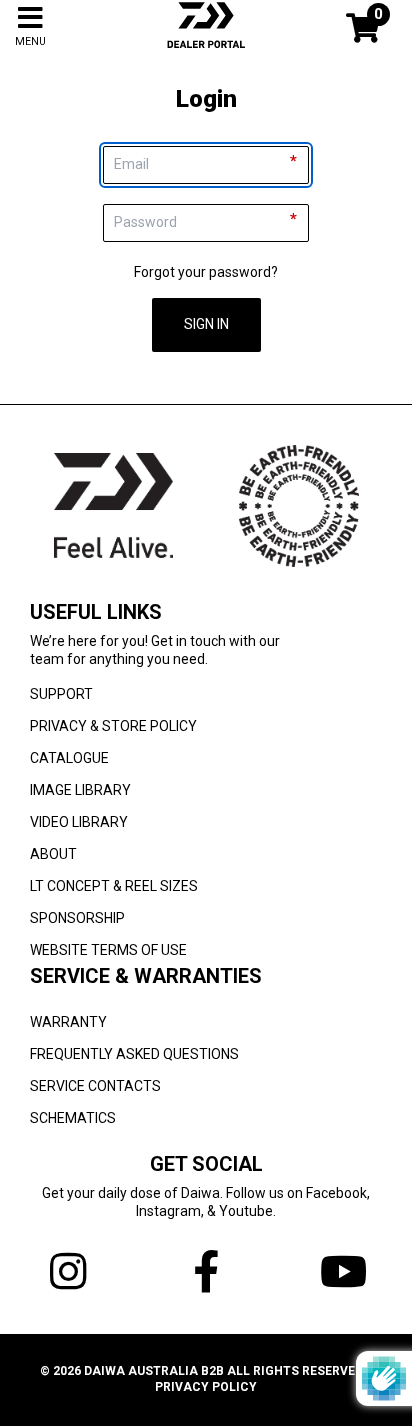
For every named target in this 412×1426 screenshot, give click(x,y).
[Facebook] (205, 1272)
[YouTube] (343, 1272)
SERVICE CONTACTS (95, 1086)
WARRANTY (68, 1022)
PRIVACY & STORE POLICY (113, 726)
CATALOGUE (69, 758)
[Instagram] (68, 1272)
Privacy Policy (206, 1387)
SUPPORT (61, 694)
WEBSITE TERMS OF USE (108, 950)
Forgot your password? (206, 272)
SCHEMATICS (73, 1118)
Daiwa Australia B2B (154, 1371)
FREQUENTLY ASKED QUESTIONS (134, 1054)
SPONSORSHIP (77, 918)
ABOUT (53, 854)
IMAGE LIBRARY (80, 790)
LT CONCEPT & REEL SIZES (114, 886)
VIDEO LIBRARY (79, 822)
